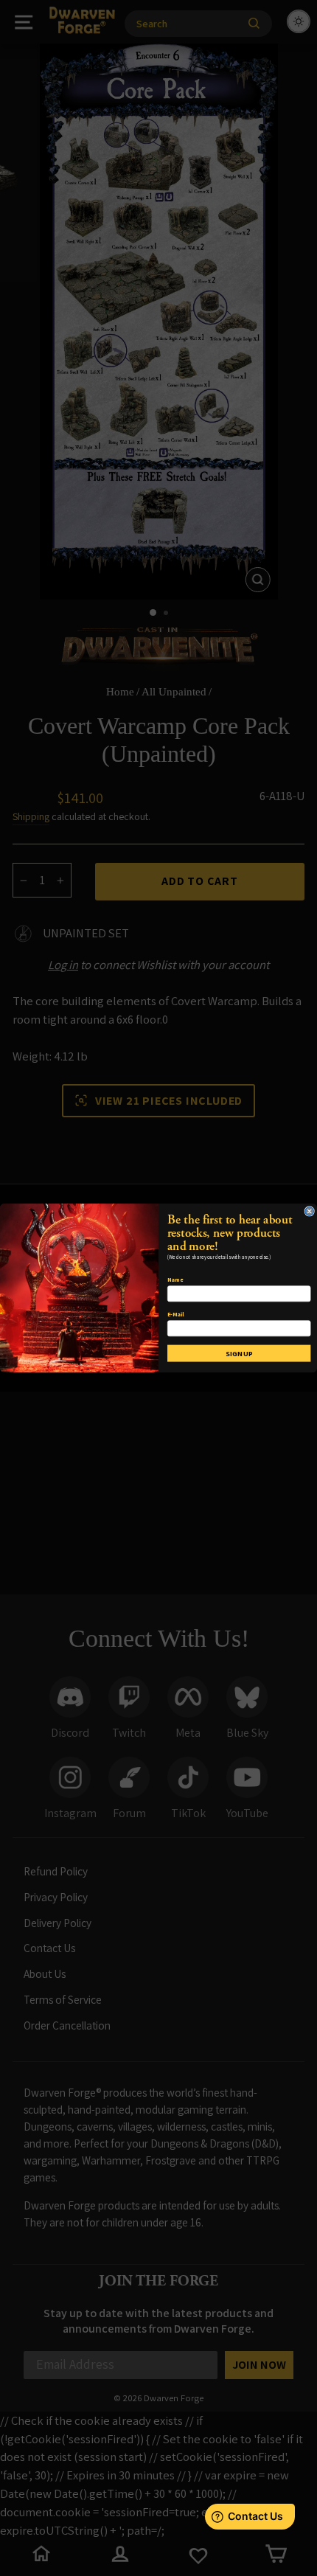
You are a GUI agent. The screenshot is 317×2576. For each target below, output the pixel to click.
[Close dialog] (309, 1211)
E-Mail (175, 1314)
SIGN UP (239, 1353)
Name (175, 1280)
